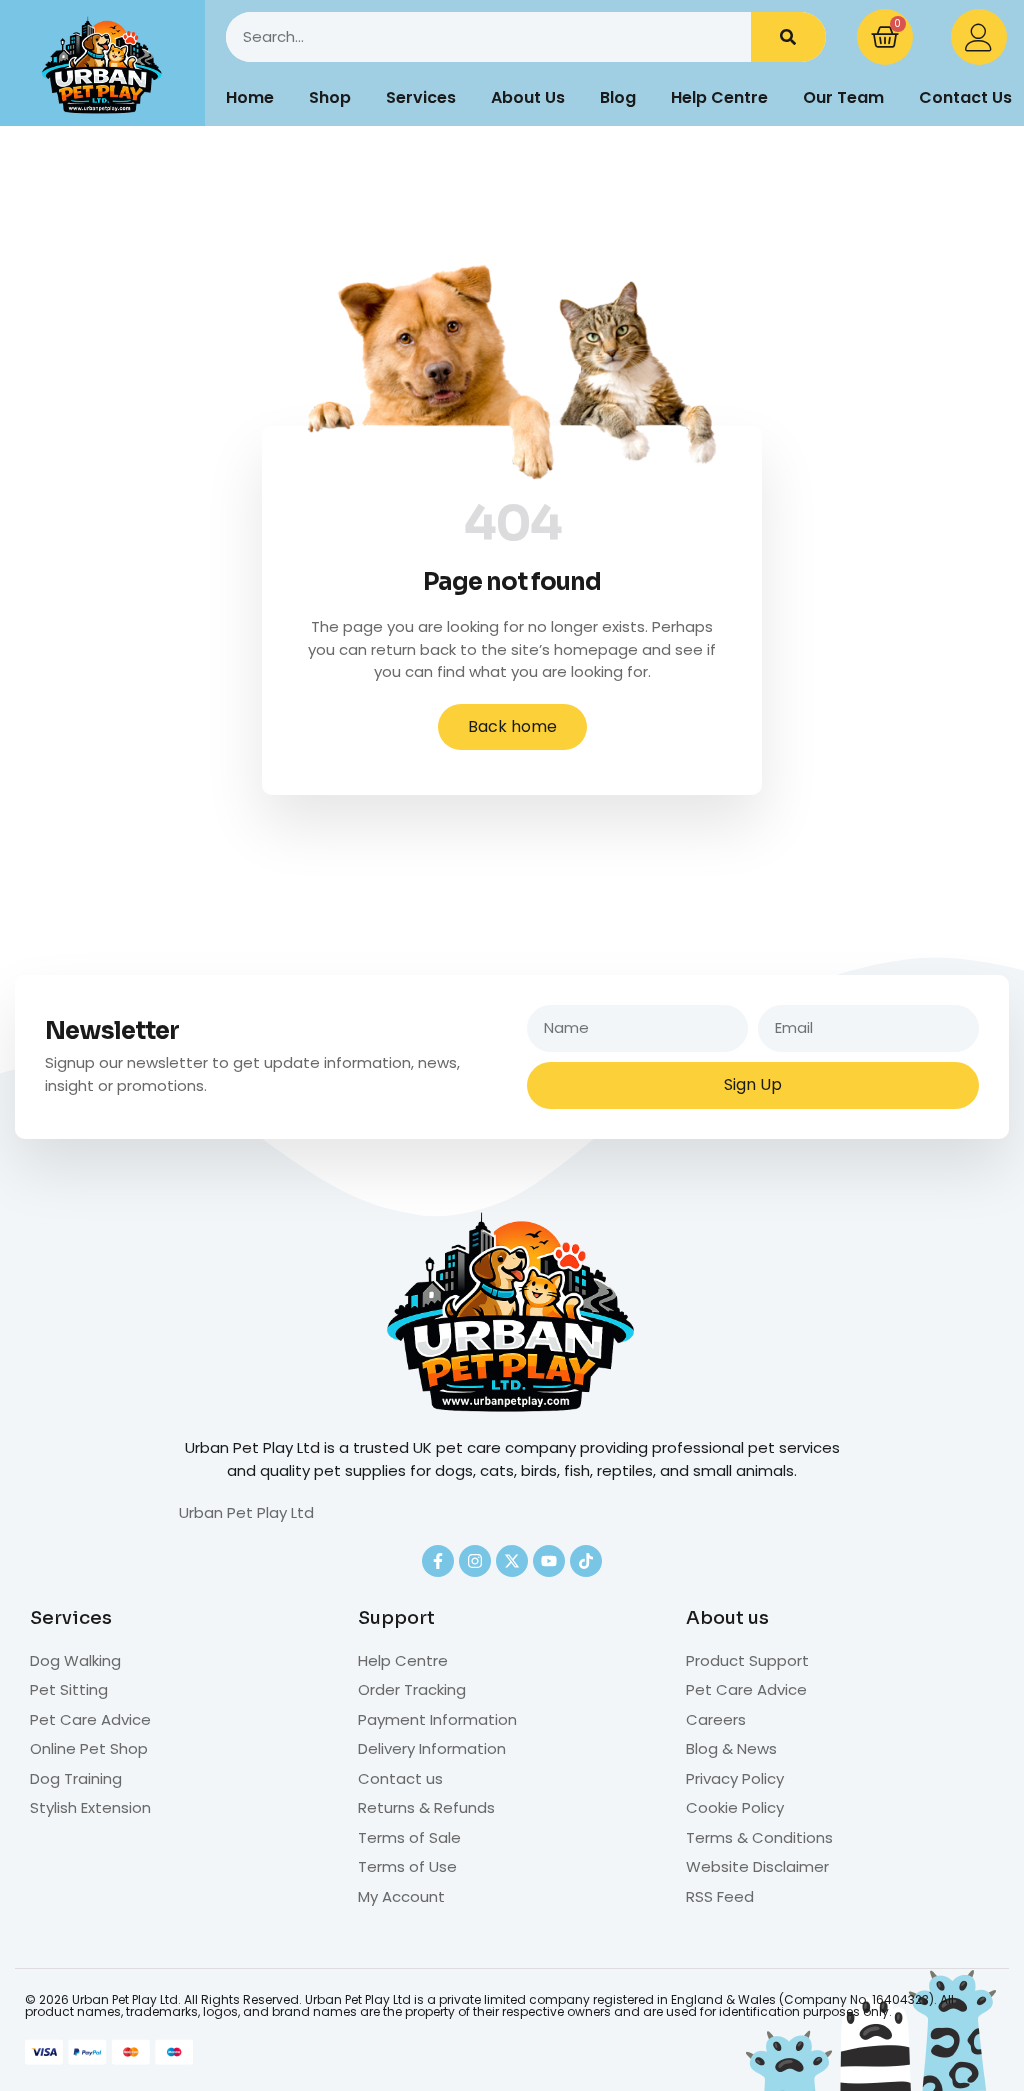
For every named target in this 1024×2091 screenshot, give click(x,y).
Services (421, 97)
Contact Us (965, 97)
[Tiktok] (586, 1561)
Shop (330, 97)
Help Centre (719, 97)
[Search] (788, 37)
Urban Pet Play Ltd (246, 1512)
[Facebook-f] (438, 1561)
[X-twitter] (512, 1561)
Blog (618, 97)
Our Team (843, 97)
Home (250, 97)
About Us (528, 97)
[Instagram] (475, 1561)
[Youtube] (549, 1561)
